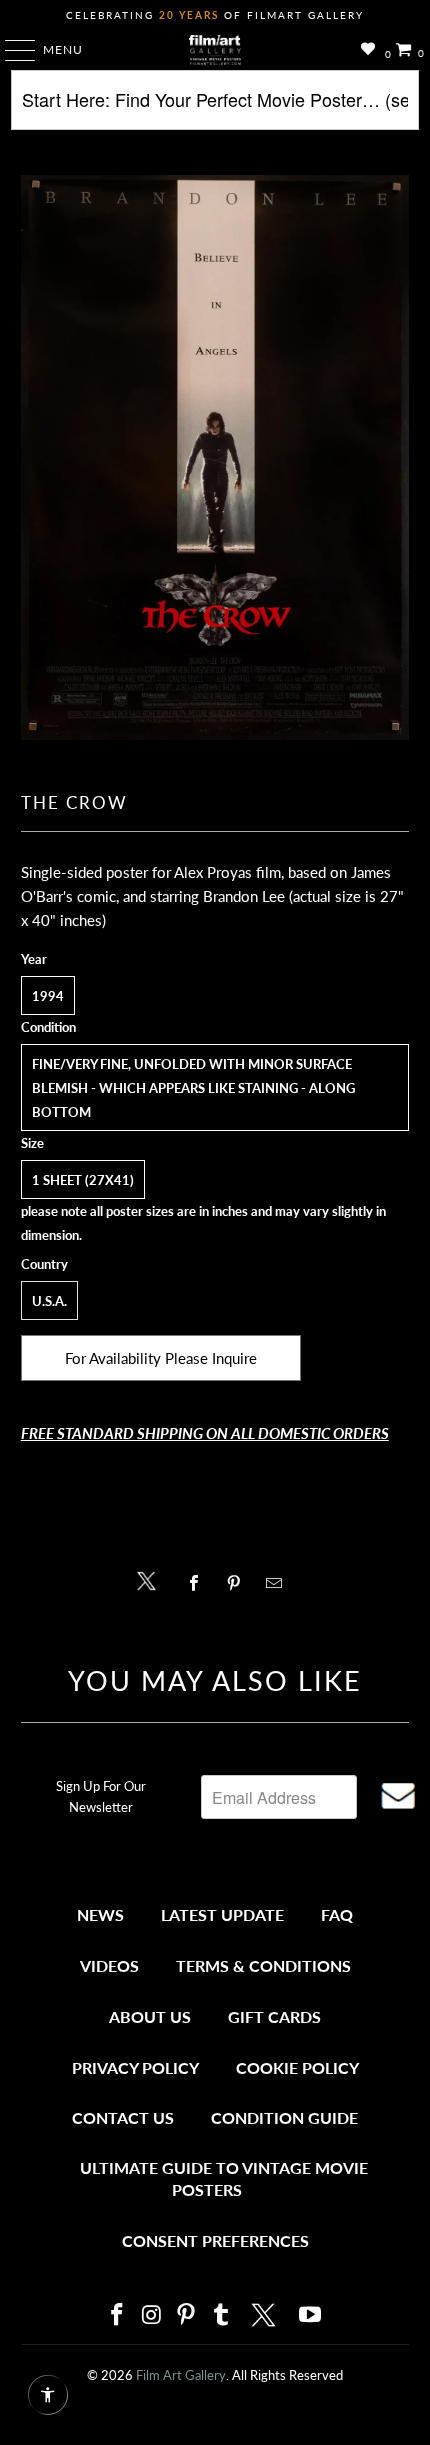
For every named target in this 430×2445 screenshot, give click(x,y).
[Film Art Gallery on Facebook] (117, 2315)
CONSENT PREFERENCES (215, 2240)
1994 (48, 996)
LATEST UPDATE (222, 1914)
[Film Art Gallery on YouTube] (311, 2315)
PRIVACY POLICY (135, 2067)
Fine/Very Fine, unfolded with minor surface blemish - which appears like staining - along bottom (193, 1088)
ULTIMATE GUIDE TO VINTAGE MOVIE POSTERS (224, 2178)
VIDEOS (109, 1965)
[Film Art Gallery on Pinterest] (187, 2315)
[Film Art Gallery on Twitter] (266, 2315)
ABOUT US (150, 2016)
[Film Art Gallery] (215, 50)
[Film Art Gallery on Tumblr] (221, 2315)
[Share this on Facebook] (198, 1583)
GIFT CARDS (274, 2016)
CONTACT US (123, 2117)
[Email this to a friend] (279, 1583)
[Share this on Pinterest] (238, 1583)
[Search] (215, 107)
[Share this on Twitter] (151, 1579)
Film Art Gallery (181, 2375)
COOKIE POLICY (297, 2067)
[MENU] (10, 50)
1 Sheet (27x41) (83, 1180)
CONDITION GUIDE (284, 2117)
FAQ (337, 1914)
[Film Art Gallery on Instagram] (152, 2315)
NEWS (100, 1914)
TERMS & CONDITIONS (263, 1965)
